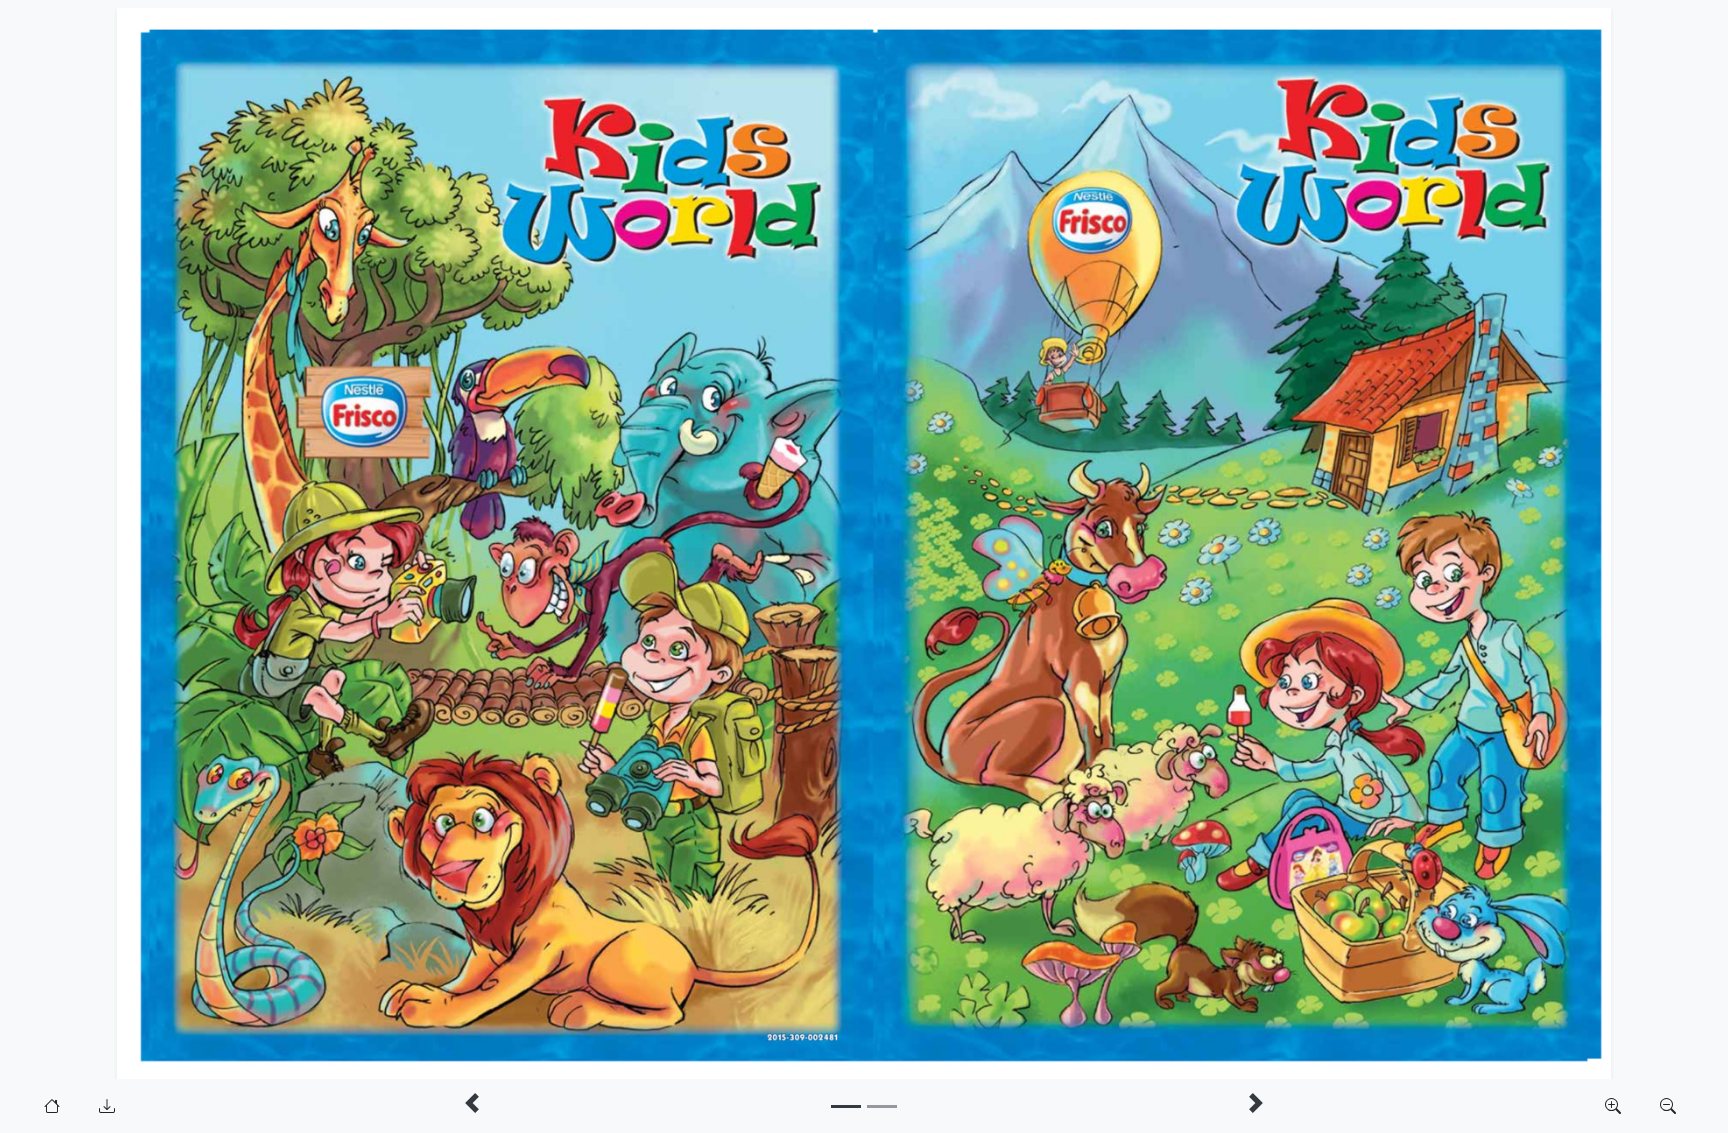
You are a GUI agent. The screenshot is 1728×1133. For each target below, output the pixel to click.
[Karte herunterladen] (107, 1106)
